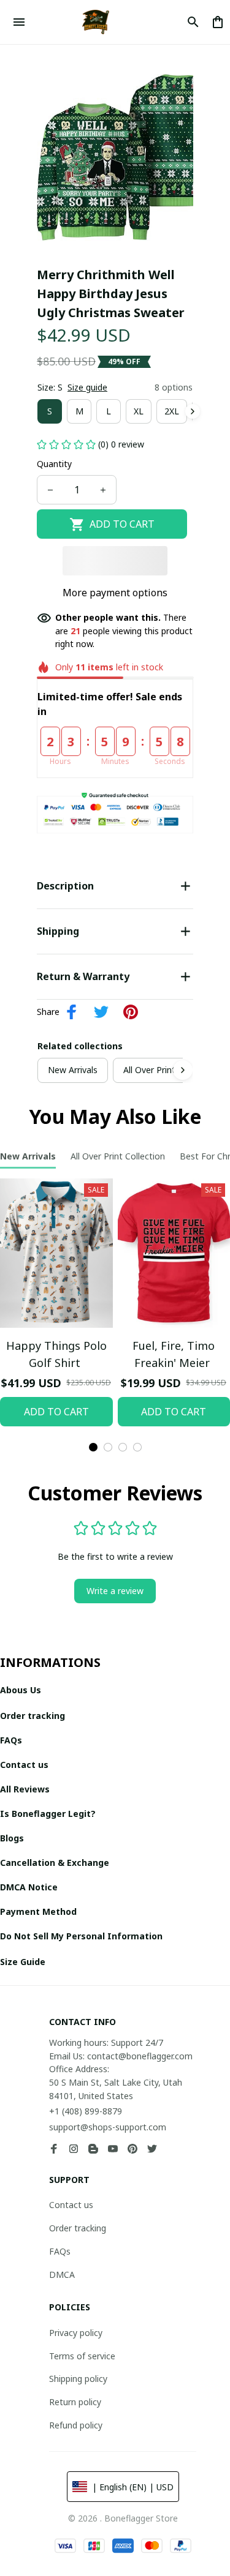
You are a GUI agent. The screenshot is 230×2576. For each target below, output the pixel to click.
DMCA (62, 2275)
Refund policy (76, 2425)
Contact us (71, 2205)
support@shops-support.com (108, 2127)
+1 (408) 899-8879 (86, 2111)
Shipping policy (78, 2379)
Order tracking (78, 2228)
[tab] (93, 1447)
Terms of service (82, 2356)
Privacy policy (76, 2333)
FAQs (60, 2251)
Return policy (75, 2402)
